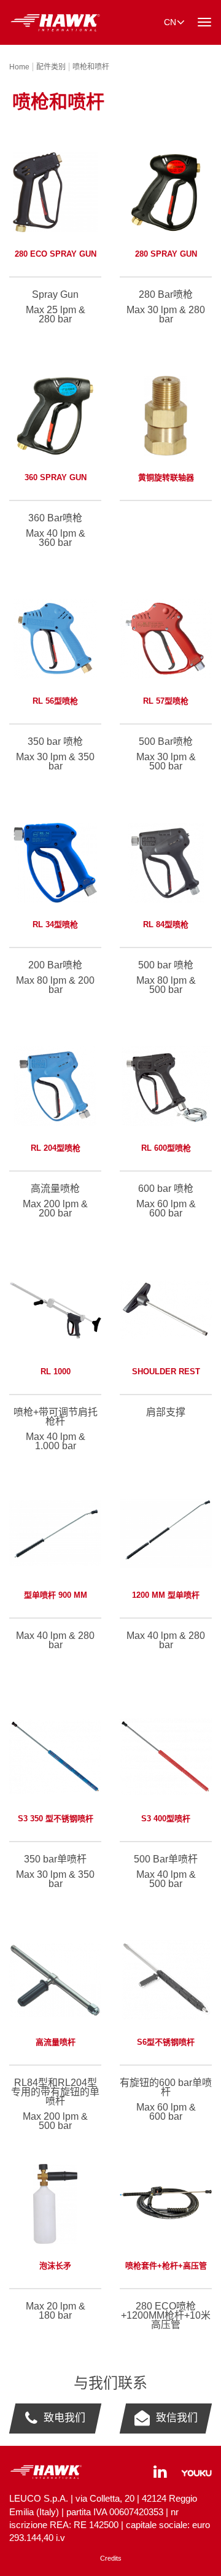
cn (170, 22)
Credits (111, 2558)
